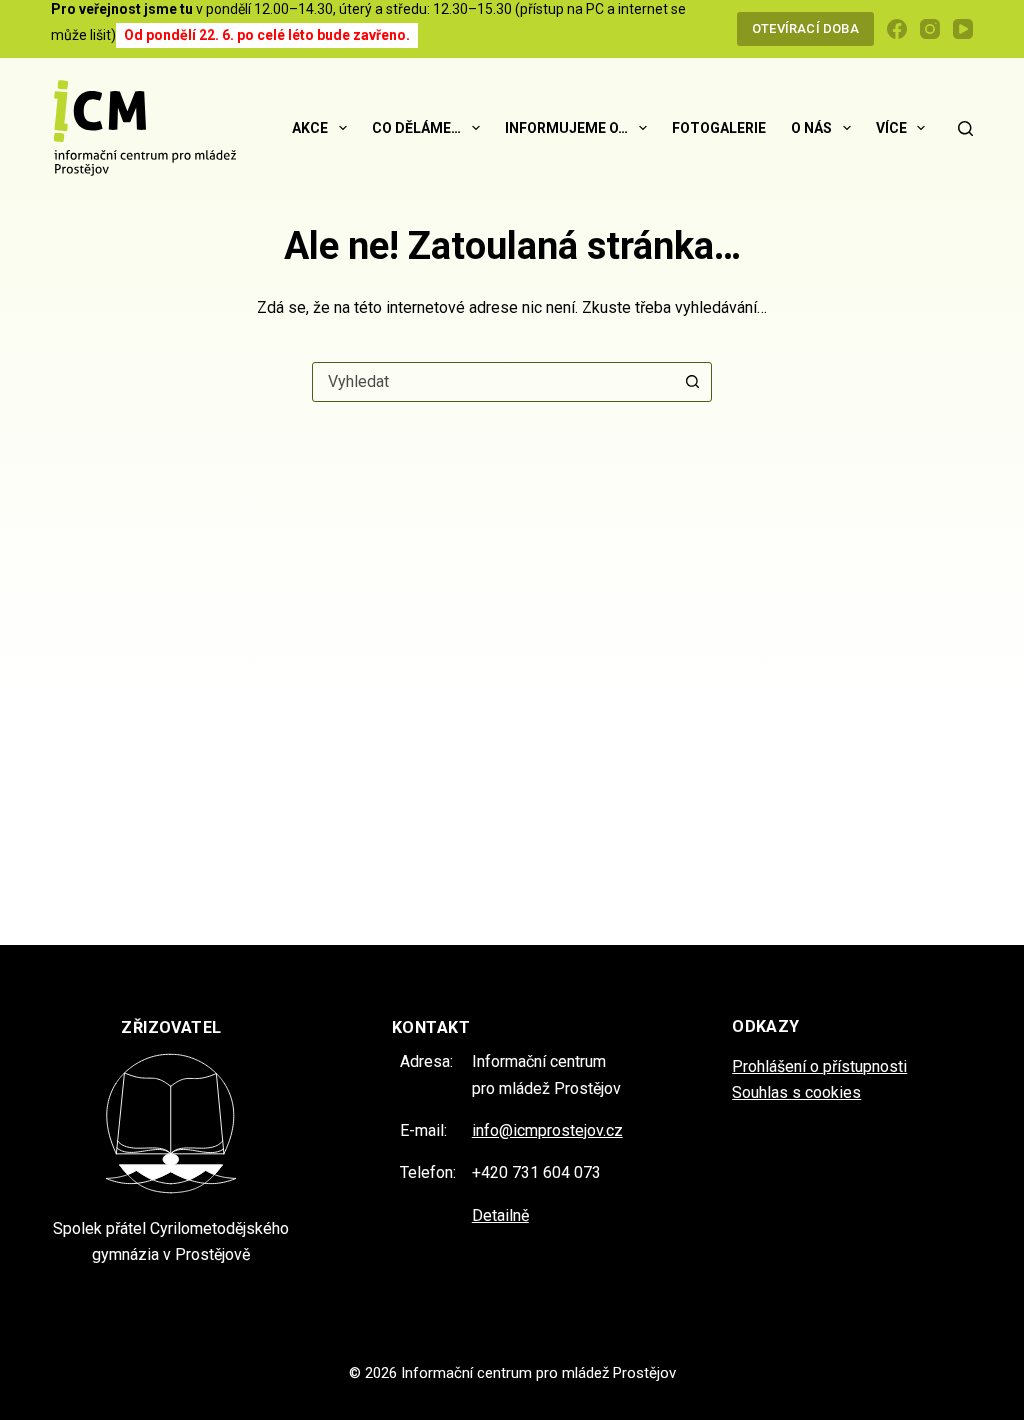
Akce (310, 128)
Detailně (500, 1215)
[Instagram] (930, 29)
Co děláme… (416, 128)
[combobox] (493, 382)
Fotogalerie (719, 128)
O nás (811, 128)
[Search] (965, 128)
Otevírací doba (805, 28)
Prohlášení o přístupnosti (819, 1066)
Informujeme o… (566, 128)
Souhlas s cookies (796, 1092)
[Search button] (692, 382)
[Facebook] (897, 29)
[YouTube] (963, 29)
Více (891, 128)
